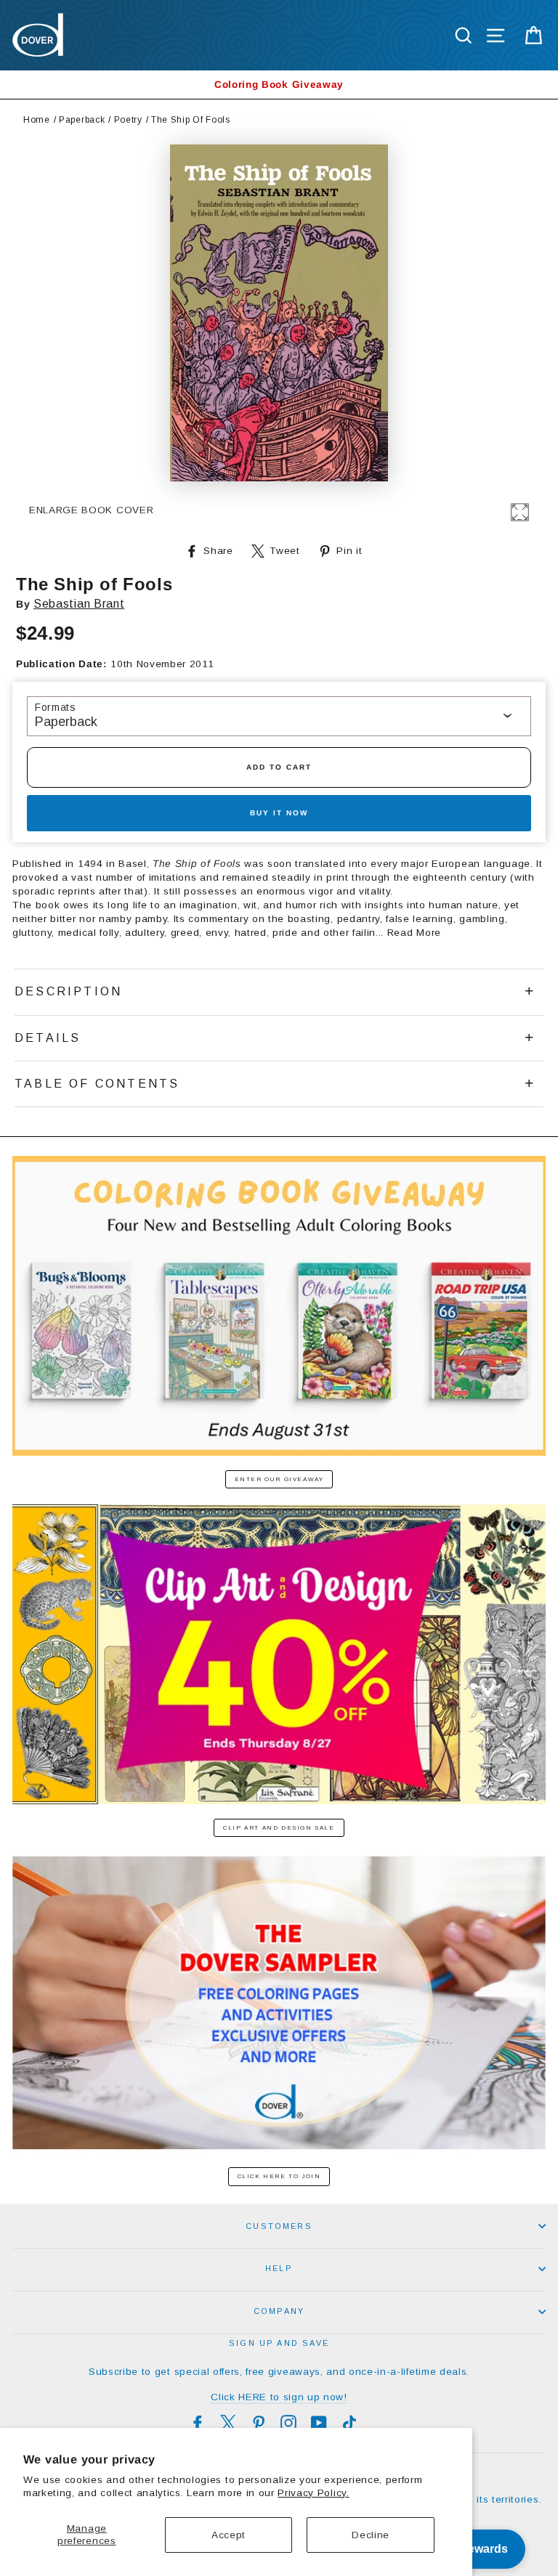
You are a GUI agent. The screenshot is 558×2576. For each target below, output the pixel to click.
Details (48, 1038)
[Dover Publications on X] (228, 2423)
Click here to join (279, 2176)
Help (279, 2268)
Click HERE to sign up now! (279, 2397)
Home (37, 120)
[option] (279, 85)
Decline (371, 2535)
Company (279, 2311)
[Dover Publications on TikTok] (349, 2423)
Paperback (82, 120)
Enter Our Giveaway (279, 1479)
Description (68, 991)
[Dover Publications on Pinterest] (259, 2423)
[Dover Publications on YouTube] (319, 2423)
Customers (279, 2226)
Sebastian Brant (79, 604)
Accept (229, 2535)
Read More (414, 933)
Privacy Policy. (313, 2493)
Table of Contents (97, 1084)
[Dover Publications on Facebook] (198, 2423)
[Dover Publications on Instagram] (288, 2423)
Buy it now (279, 813)
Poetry (128, 120)
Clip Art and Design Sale (279, 1828)
